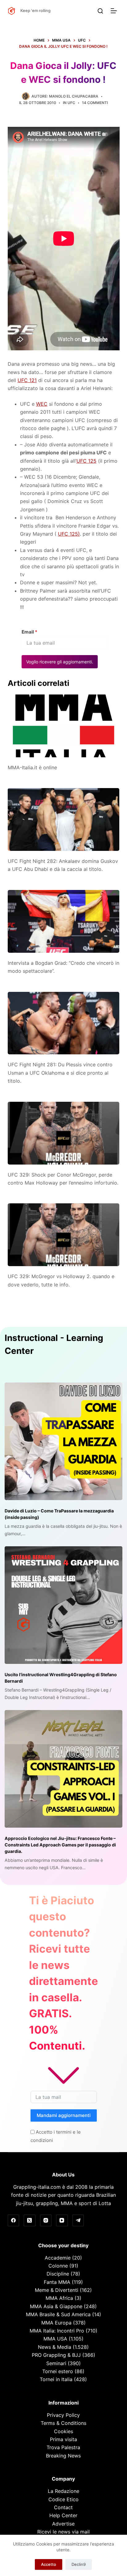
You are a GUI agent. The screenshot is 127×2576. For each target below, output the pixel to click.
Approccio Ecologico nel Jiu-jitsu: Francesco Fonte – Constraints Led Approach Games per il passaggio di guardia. (60, 1845)
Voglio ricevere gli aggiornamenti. (60, 662)
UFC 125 (86, 461)
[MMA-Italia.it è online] (64, 726)
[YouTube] (62, 2220)
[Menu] (115, 11)
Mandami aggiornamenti (64, 2115)
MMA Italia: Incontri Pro (57, 2331)
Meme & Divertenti (57, 2290)
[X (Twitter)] (30, 2220)
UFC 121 (27, 380)
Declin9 (79, 2564)
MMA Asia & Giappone (56, 2306)
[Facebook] (14, 2220)
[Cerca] (100, 11)
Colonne (58, 2266)
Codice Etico (63, 2499)
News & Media (55, 2347)
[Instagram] (46, 2220)
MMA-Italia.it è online (32, 767)
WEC (42, 404)
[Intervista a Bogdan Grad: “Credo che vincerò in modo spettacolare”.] (64, 921)
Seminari (56, 2363)
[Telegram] (78, 2220)
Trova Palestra (63, 2447)
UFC (71, 103)
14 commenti (95, 103)
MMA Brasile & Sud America (58, 2314)
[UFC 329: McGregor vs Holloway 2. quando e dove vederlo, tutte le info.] (64, 1235)
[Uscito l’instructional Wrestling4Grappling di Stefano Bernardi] (63, 1605)
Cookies (63, 2431)
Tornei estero (58, 2371)
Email (29, 632)
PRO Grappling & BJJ (56, 2355)
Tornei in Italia (56, 2379)
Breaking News (63, 2456)
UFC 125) (69, 534)
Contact (63, 2507)
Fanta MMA (57, 2282)
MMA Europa (56, 2323)
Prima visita (63, 2439)
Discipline (58, 2274)
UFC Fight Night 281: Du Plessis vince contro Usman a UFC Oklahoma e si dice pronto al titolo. (60, 1073)
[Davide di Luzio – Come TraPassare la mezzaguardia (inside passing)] (63, 1441)
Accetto (49, 2564)
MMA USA (55, 2339)
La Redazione (63, 2491)
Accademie (58, 2258)
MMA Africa (59, 2298)
